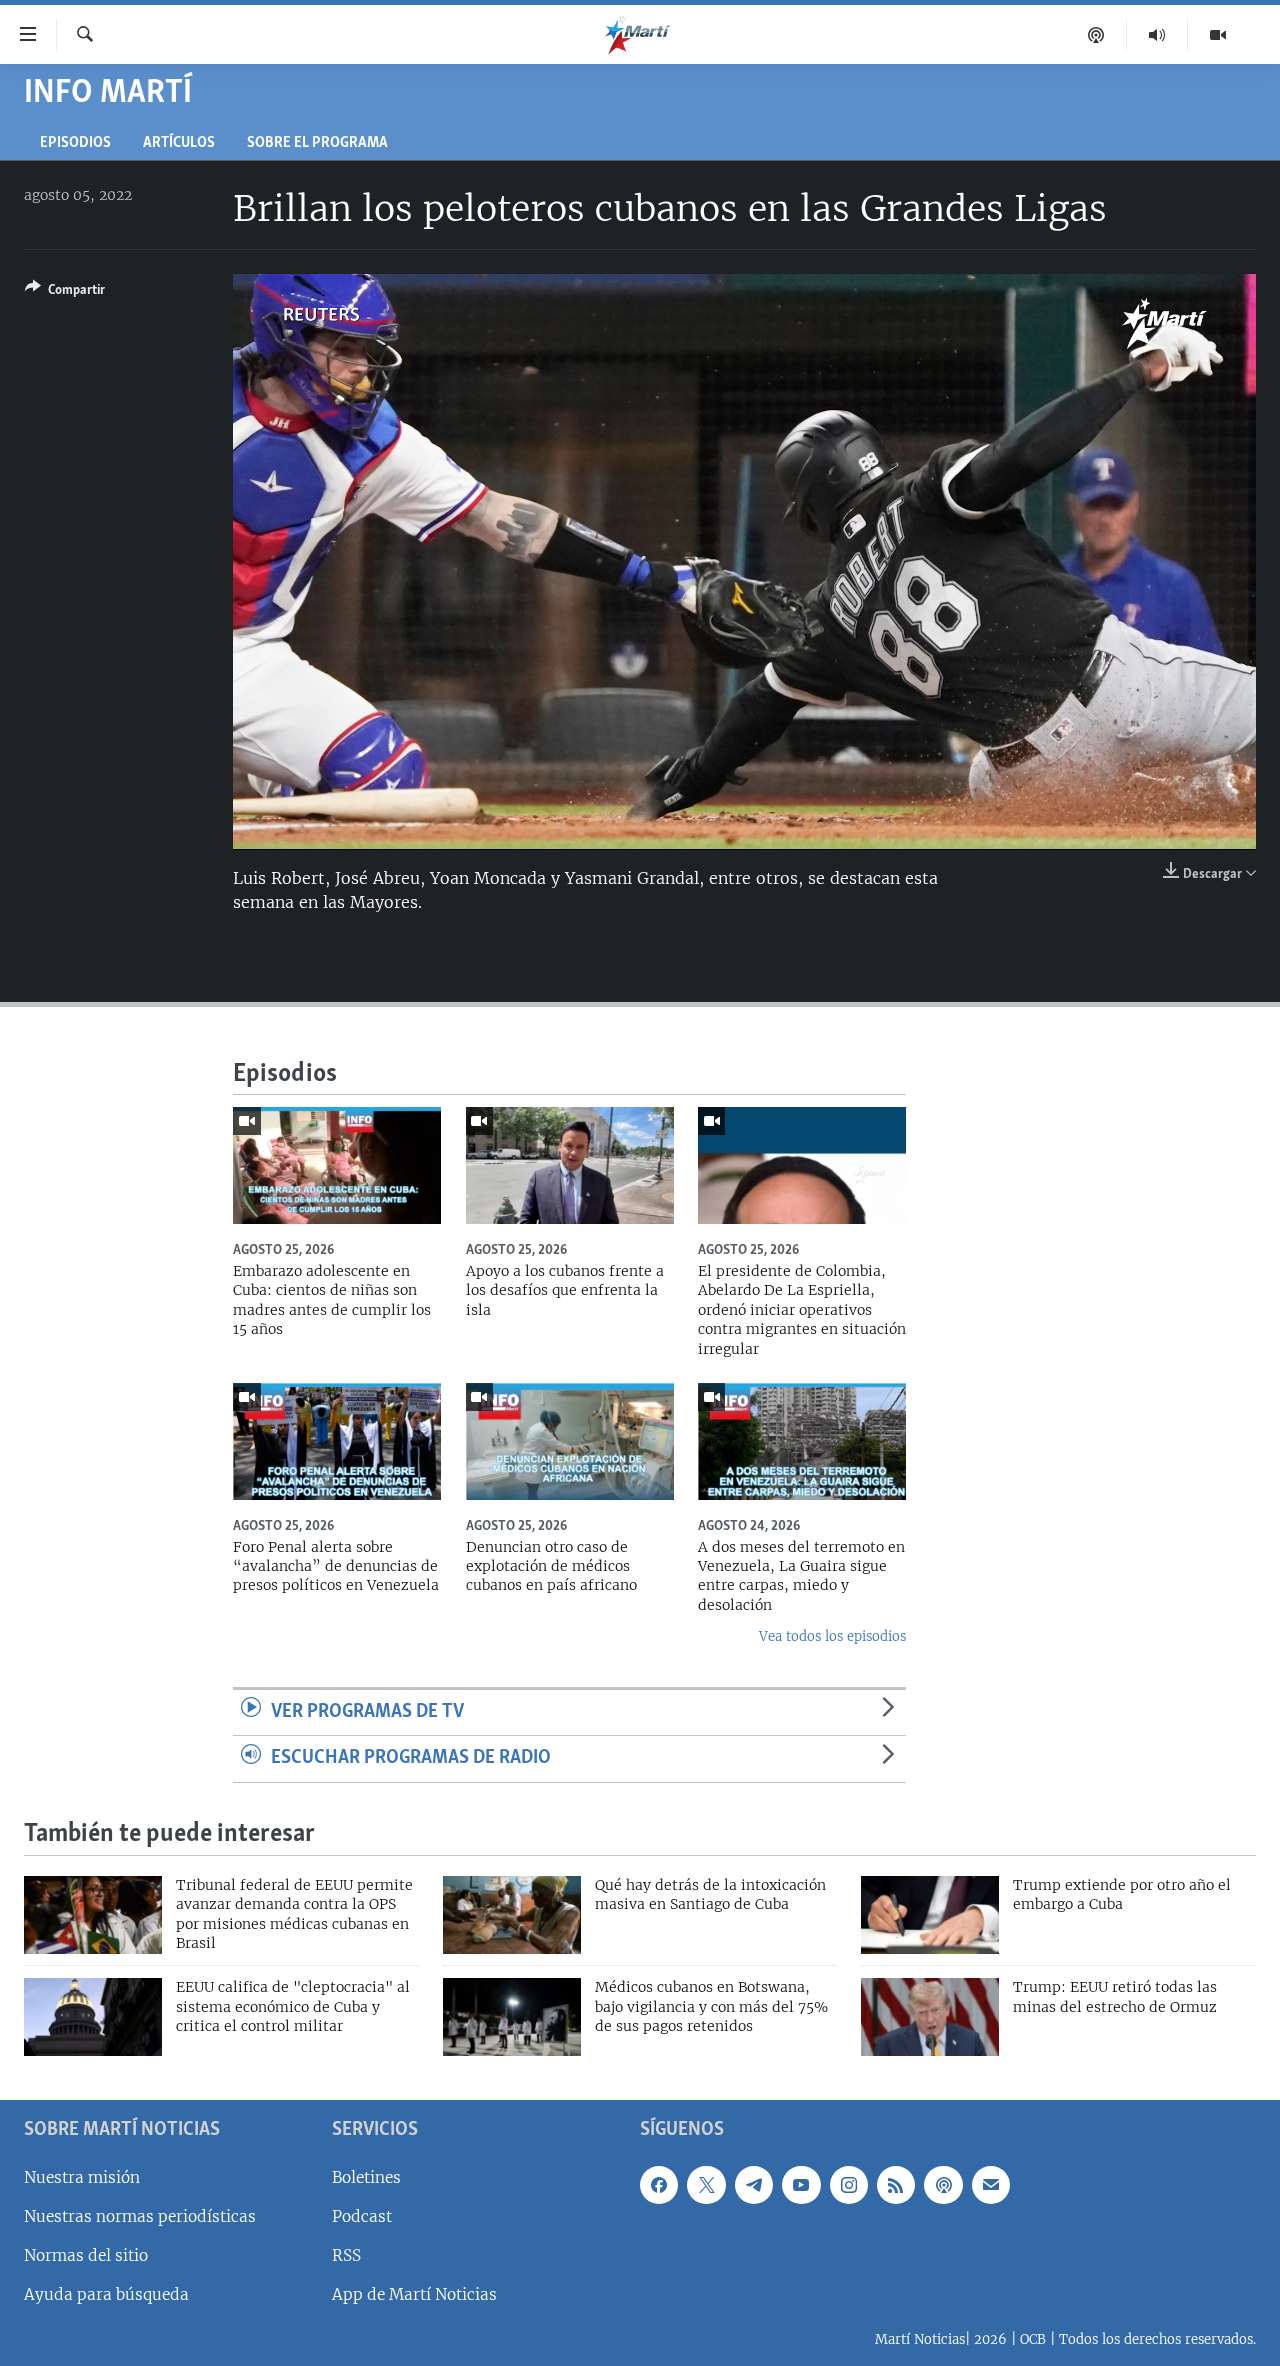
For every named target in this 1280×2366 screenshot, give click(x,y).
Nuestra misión (82, 2177)
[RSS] (896, 2185)
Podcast (362, 2216)
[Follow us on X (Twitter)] (706, 2185)
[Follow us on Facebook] (659, 2185)
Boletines (366, 2177)
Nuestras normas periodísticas (140, 2216)
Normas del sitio (86, 2255)
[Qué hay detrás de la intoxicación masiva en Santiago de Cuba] (512, 1915)
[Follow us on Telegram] (754, 2185)
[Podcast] (1096, 35)
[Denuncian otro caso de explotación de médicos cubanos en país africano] (570, 1441)
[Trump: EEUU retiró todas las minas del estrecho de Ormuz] (930, 2017)
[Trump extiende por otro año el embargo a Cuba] (930, 1915)
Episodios (75, 143)
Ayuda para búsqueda (106, 2294)
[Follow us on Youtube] (801, 2185)
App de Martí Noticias (414, 2294)
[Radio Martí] (1157, 35)
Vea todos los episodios (832, 1636)
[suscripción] (991, 2185)
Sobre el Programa (317, 143)
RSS (346, 2255)
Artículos (179, 143)
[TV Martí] (1218, 35)
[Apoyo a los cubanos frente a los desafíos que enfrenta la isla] (570, 1165)
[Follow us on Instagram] (849, 2185)
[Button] (65, 293)
